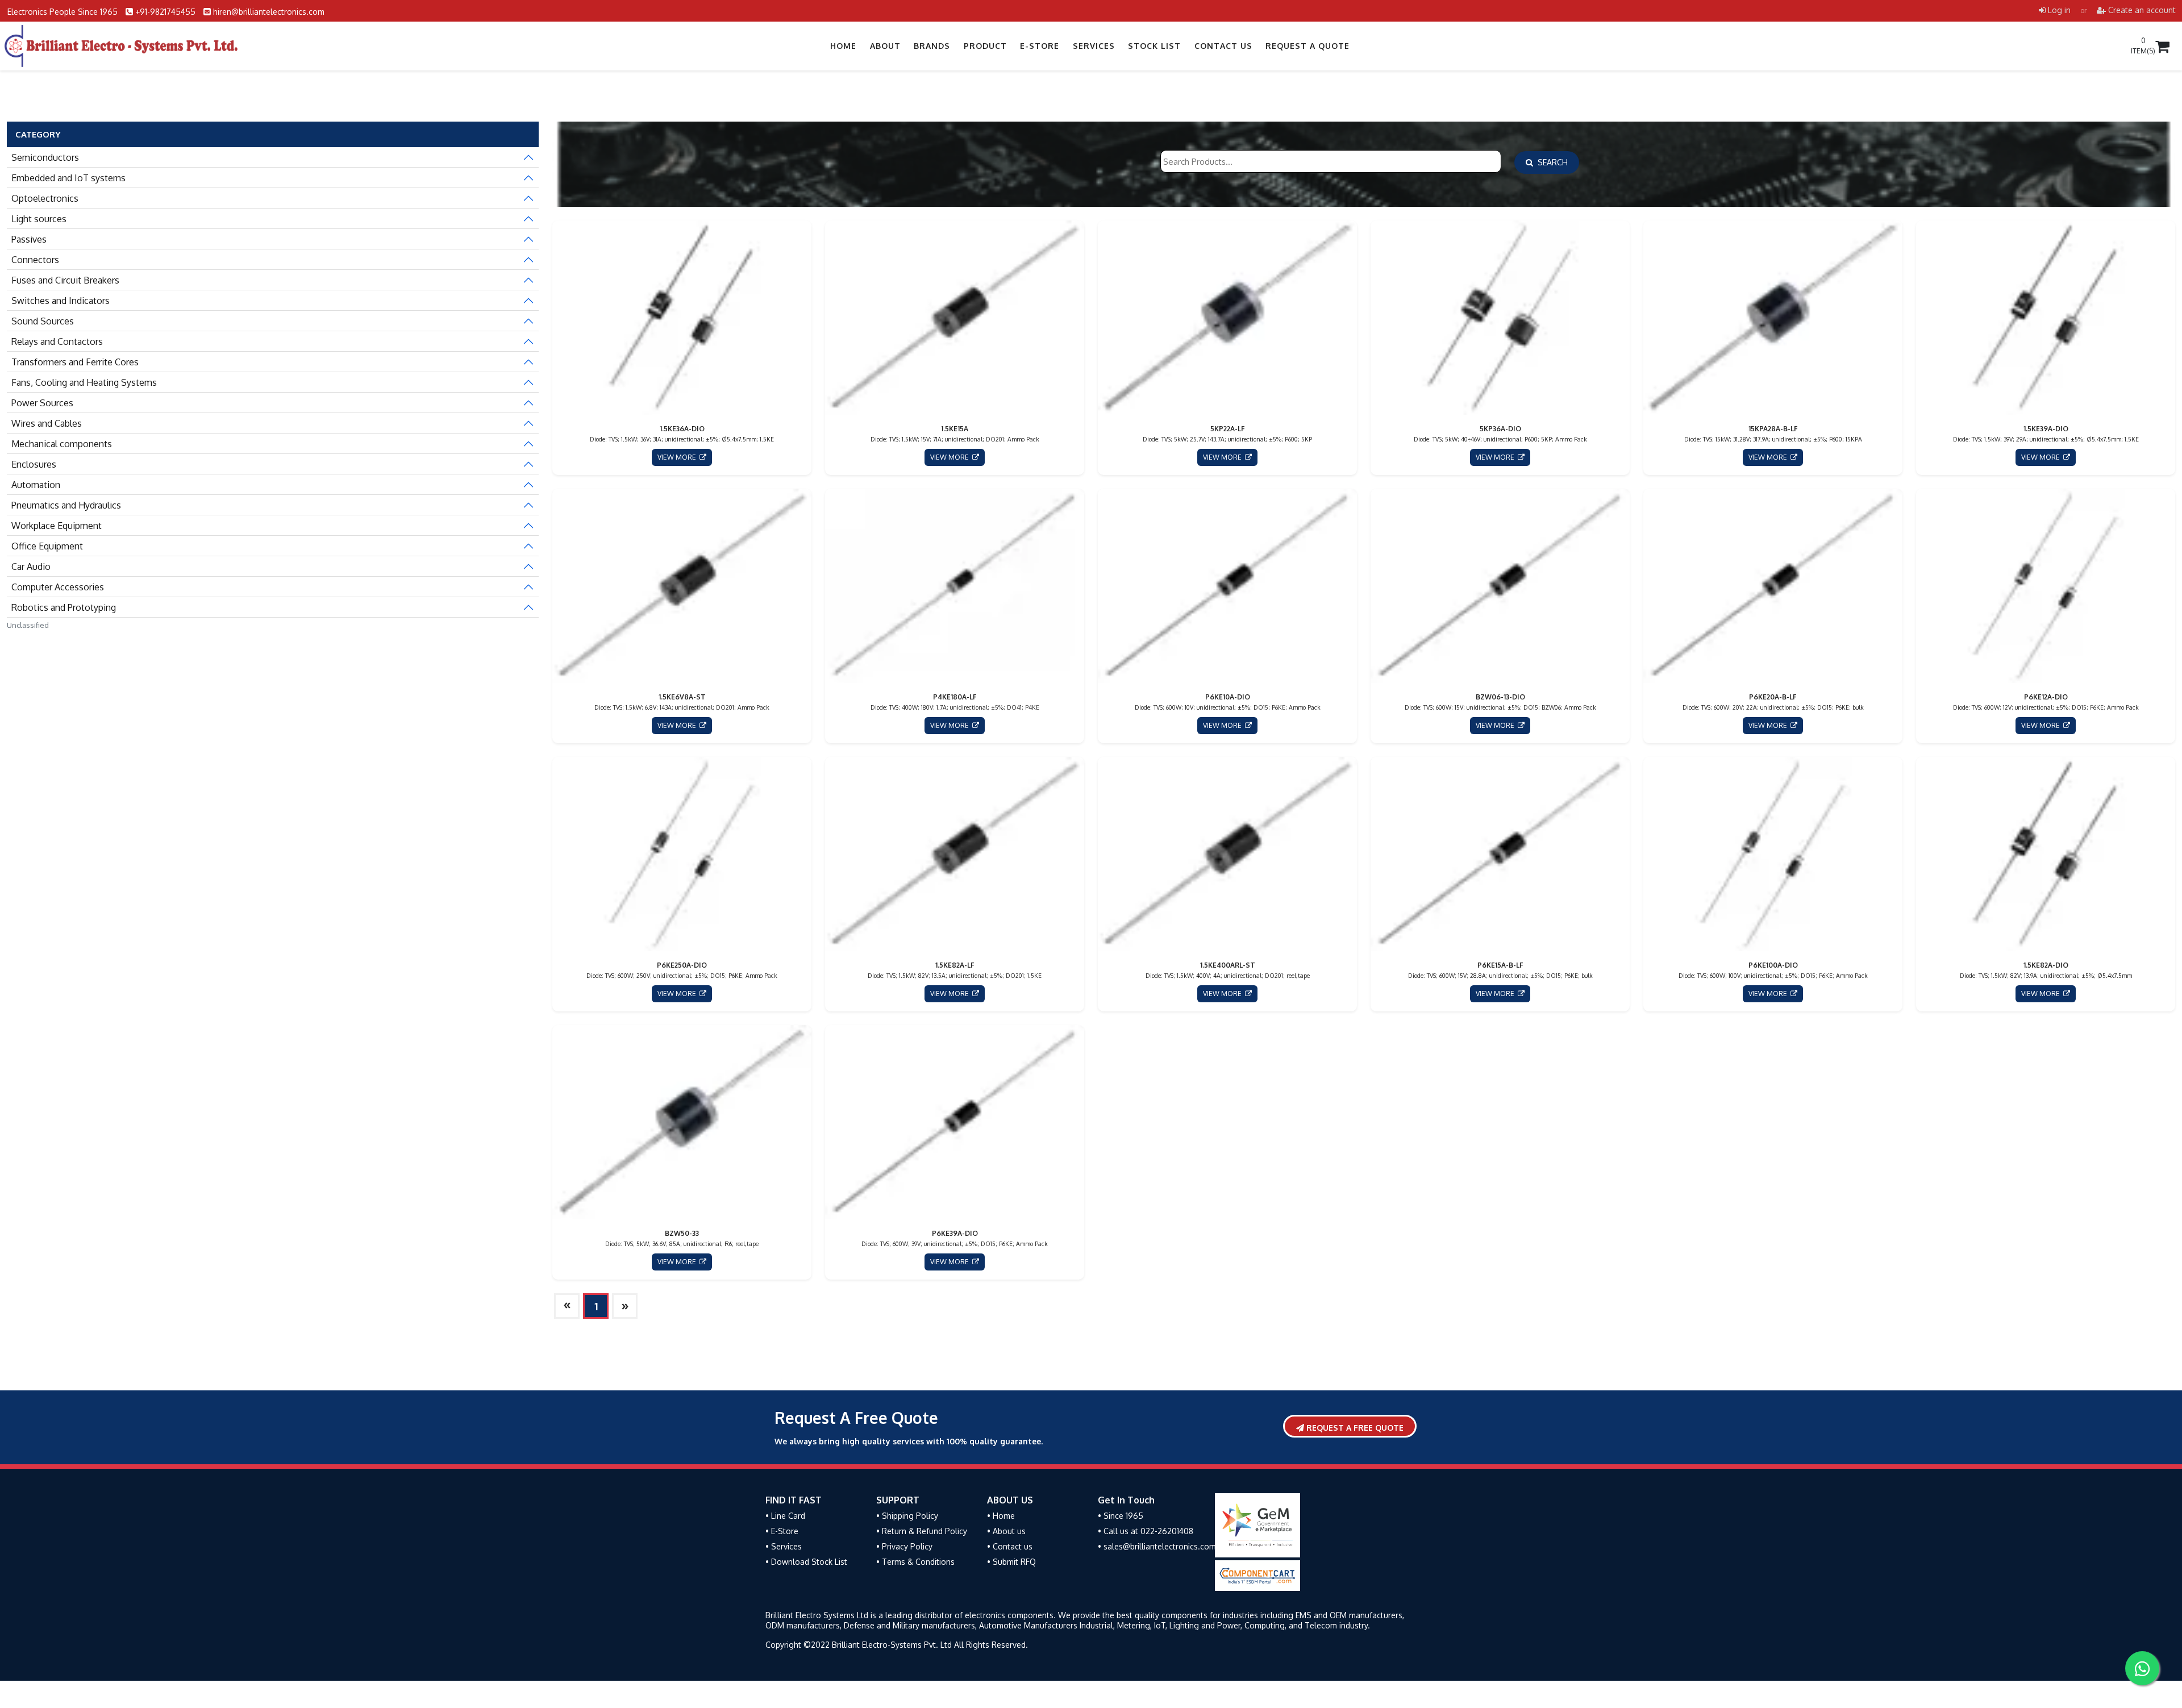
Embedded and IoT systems (68, 178)
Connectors (35, 260)
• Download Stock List (806, 1562)
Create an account (2141, 10)
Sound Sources (43, 321)
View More (678, 457)
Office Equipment (47, 546)
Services (1094, 46)
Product (985, 46)
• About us (1006, 1531)
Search (1550, 162)
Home (843, 46)
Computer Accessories (58, 587)
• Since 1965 (1121, 1516)
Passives (29, 239)
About (885, 46)
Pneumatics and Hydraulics (66, 505)
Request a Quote (1307, 46)
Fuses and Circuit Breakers (65, 280)
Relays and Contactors (57, 341)
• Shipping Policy (907, 1516)
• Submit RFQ (1011, 1562)
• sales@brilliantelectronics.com (1157, 1546)
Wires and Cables (47, 423)
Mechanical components (62, 444)
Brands (932, 46)
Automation (36, 485)
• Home (1001, 1516)
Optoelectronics (45, 198)
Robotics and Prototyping (64, 607)
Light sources (39, 219)
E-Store (1040, 46)
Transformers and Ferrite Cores (75, 362)
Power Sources (42, 403)
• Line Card (785, 1516)
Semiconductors (45, 157)
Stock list (1154, 46)
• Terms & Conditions (915, 1562)
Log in (2058, 10)
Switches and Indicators (61, 301)
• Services (784, 1546)
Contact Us (1223, 46)
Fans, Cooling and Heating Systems (84, 382)
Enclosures (34, 464)
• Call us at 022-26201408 (1146, 1531)
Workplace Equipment (57, 526)
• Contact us (1010, 1546)
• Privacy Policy (904, 1546)
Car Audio (31, 566)
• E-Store (782, 1531)
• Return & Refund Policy (922, 1531)
